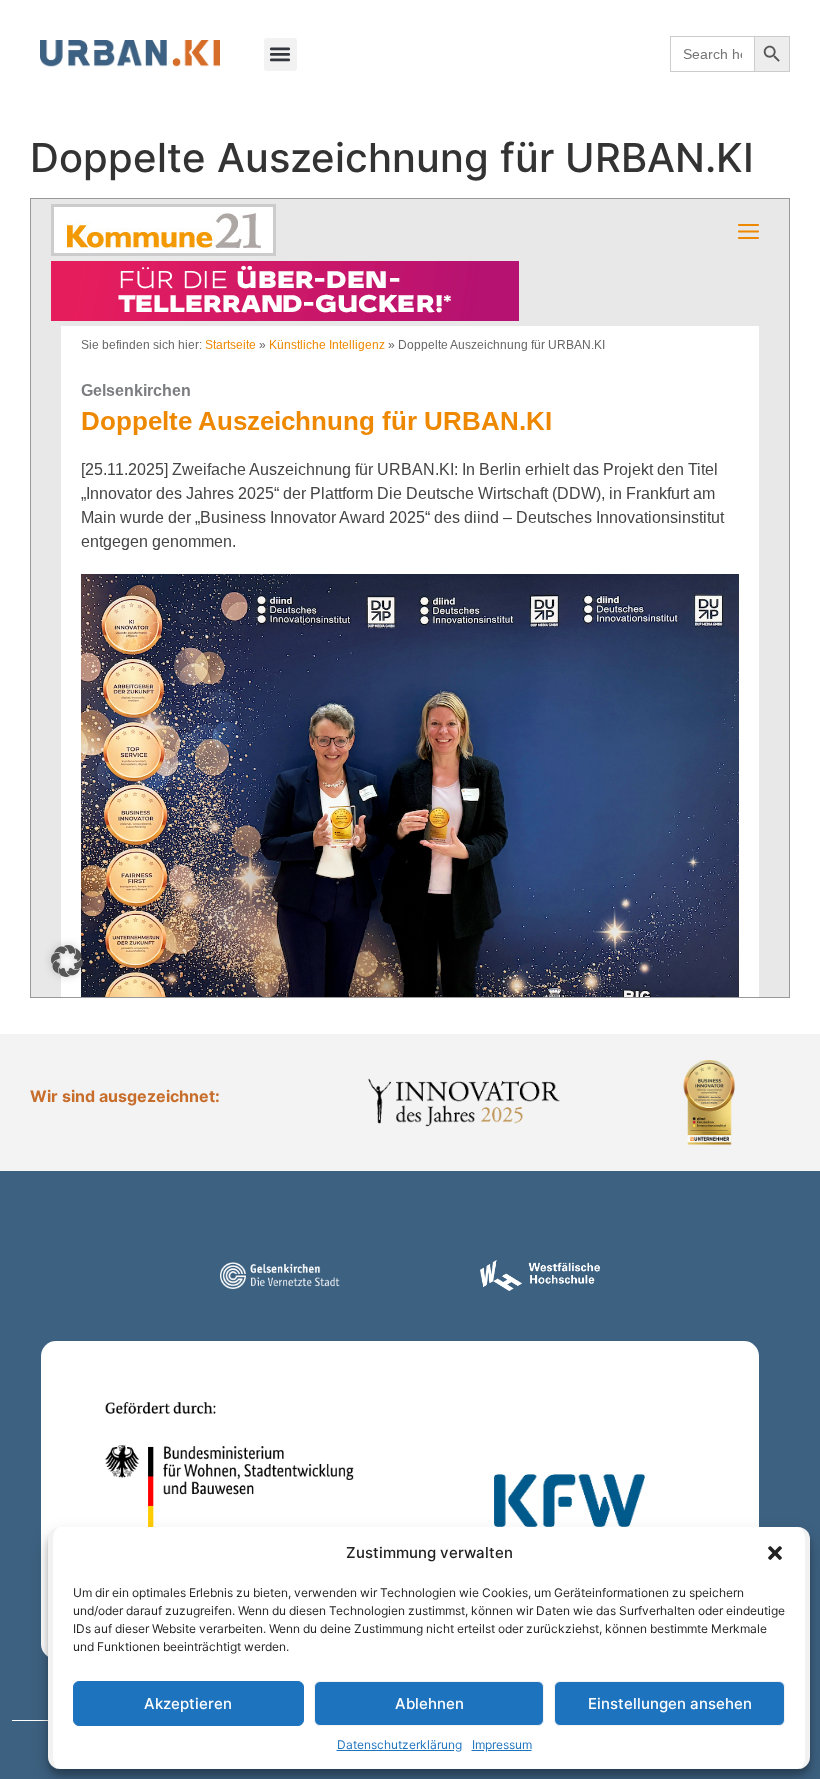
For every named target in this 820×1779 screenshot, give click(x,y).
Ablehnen (429, 1703)
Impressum (502, 1744)
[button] (775, 1553)
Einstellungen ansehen (670, 1703)
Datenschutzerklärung (399, 1744)
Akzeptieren (188, 1703)
